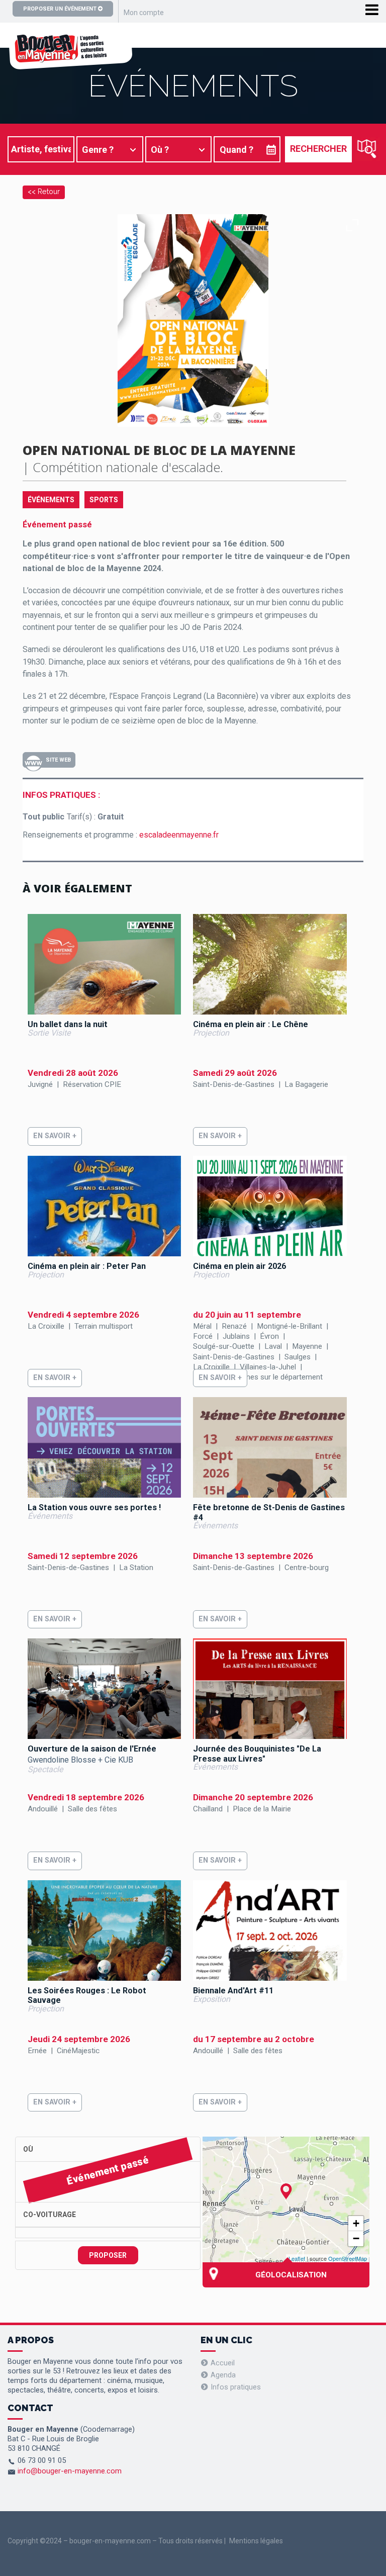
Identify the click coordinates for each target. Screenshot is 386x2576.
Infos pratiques (236, 2387)
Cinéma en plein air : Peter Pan (87, 1266)
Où (28, 2149)
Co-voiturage (50, 2215)
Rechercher (318, 149)
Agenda (223, 2375)
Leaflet (297, 2258)
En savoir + (55, 1136)
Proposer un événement (61, 9)
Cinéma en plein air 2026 (239, 1266)
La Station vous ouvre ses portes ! (94, 1507)
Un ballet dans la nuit (68, 1024)
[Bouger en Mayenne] (70, 64)
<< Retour (44, 191)
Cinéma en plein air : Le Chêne (251, 1024)
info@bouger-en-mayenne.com (70, 2471)
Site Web (58, 760)
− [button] (356, 2238)
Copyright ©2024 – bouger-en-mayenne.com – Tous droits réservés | (117, 2541)
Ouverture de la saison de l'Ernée (92, 1749)
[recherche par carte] (367, 149)
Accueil (223, 2363)
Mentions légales (256, 2541)
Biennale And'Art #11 (233, 1991)
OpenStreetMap (348, 2258)
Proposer (108, 2255)
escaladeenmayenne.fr (179, 835)
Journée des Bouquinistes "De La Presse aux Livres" (257, 1754)
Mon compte (144, 13)
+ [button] (356, 2223)
